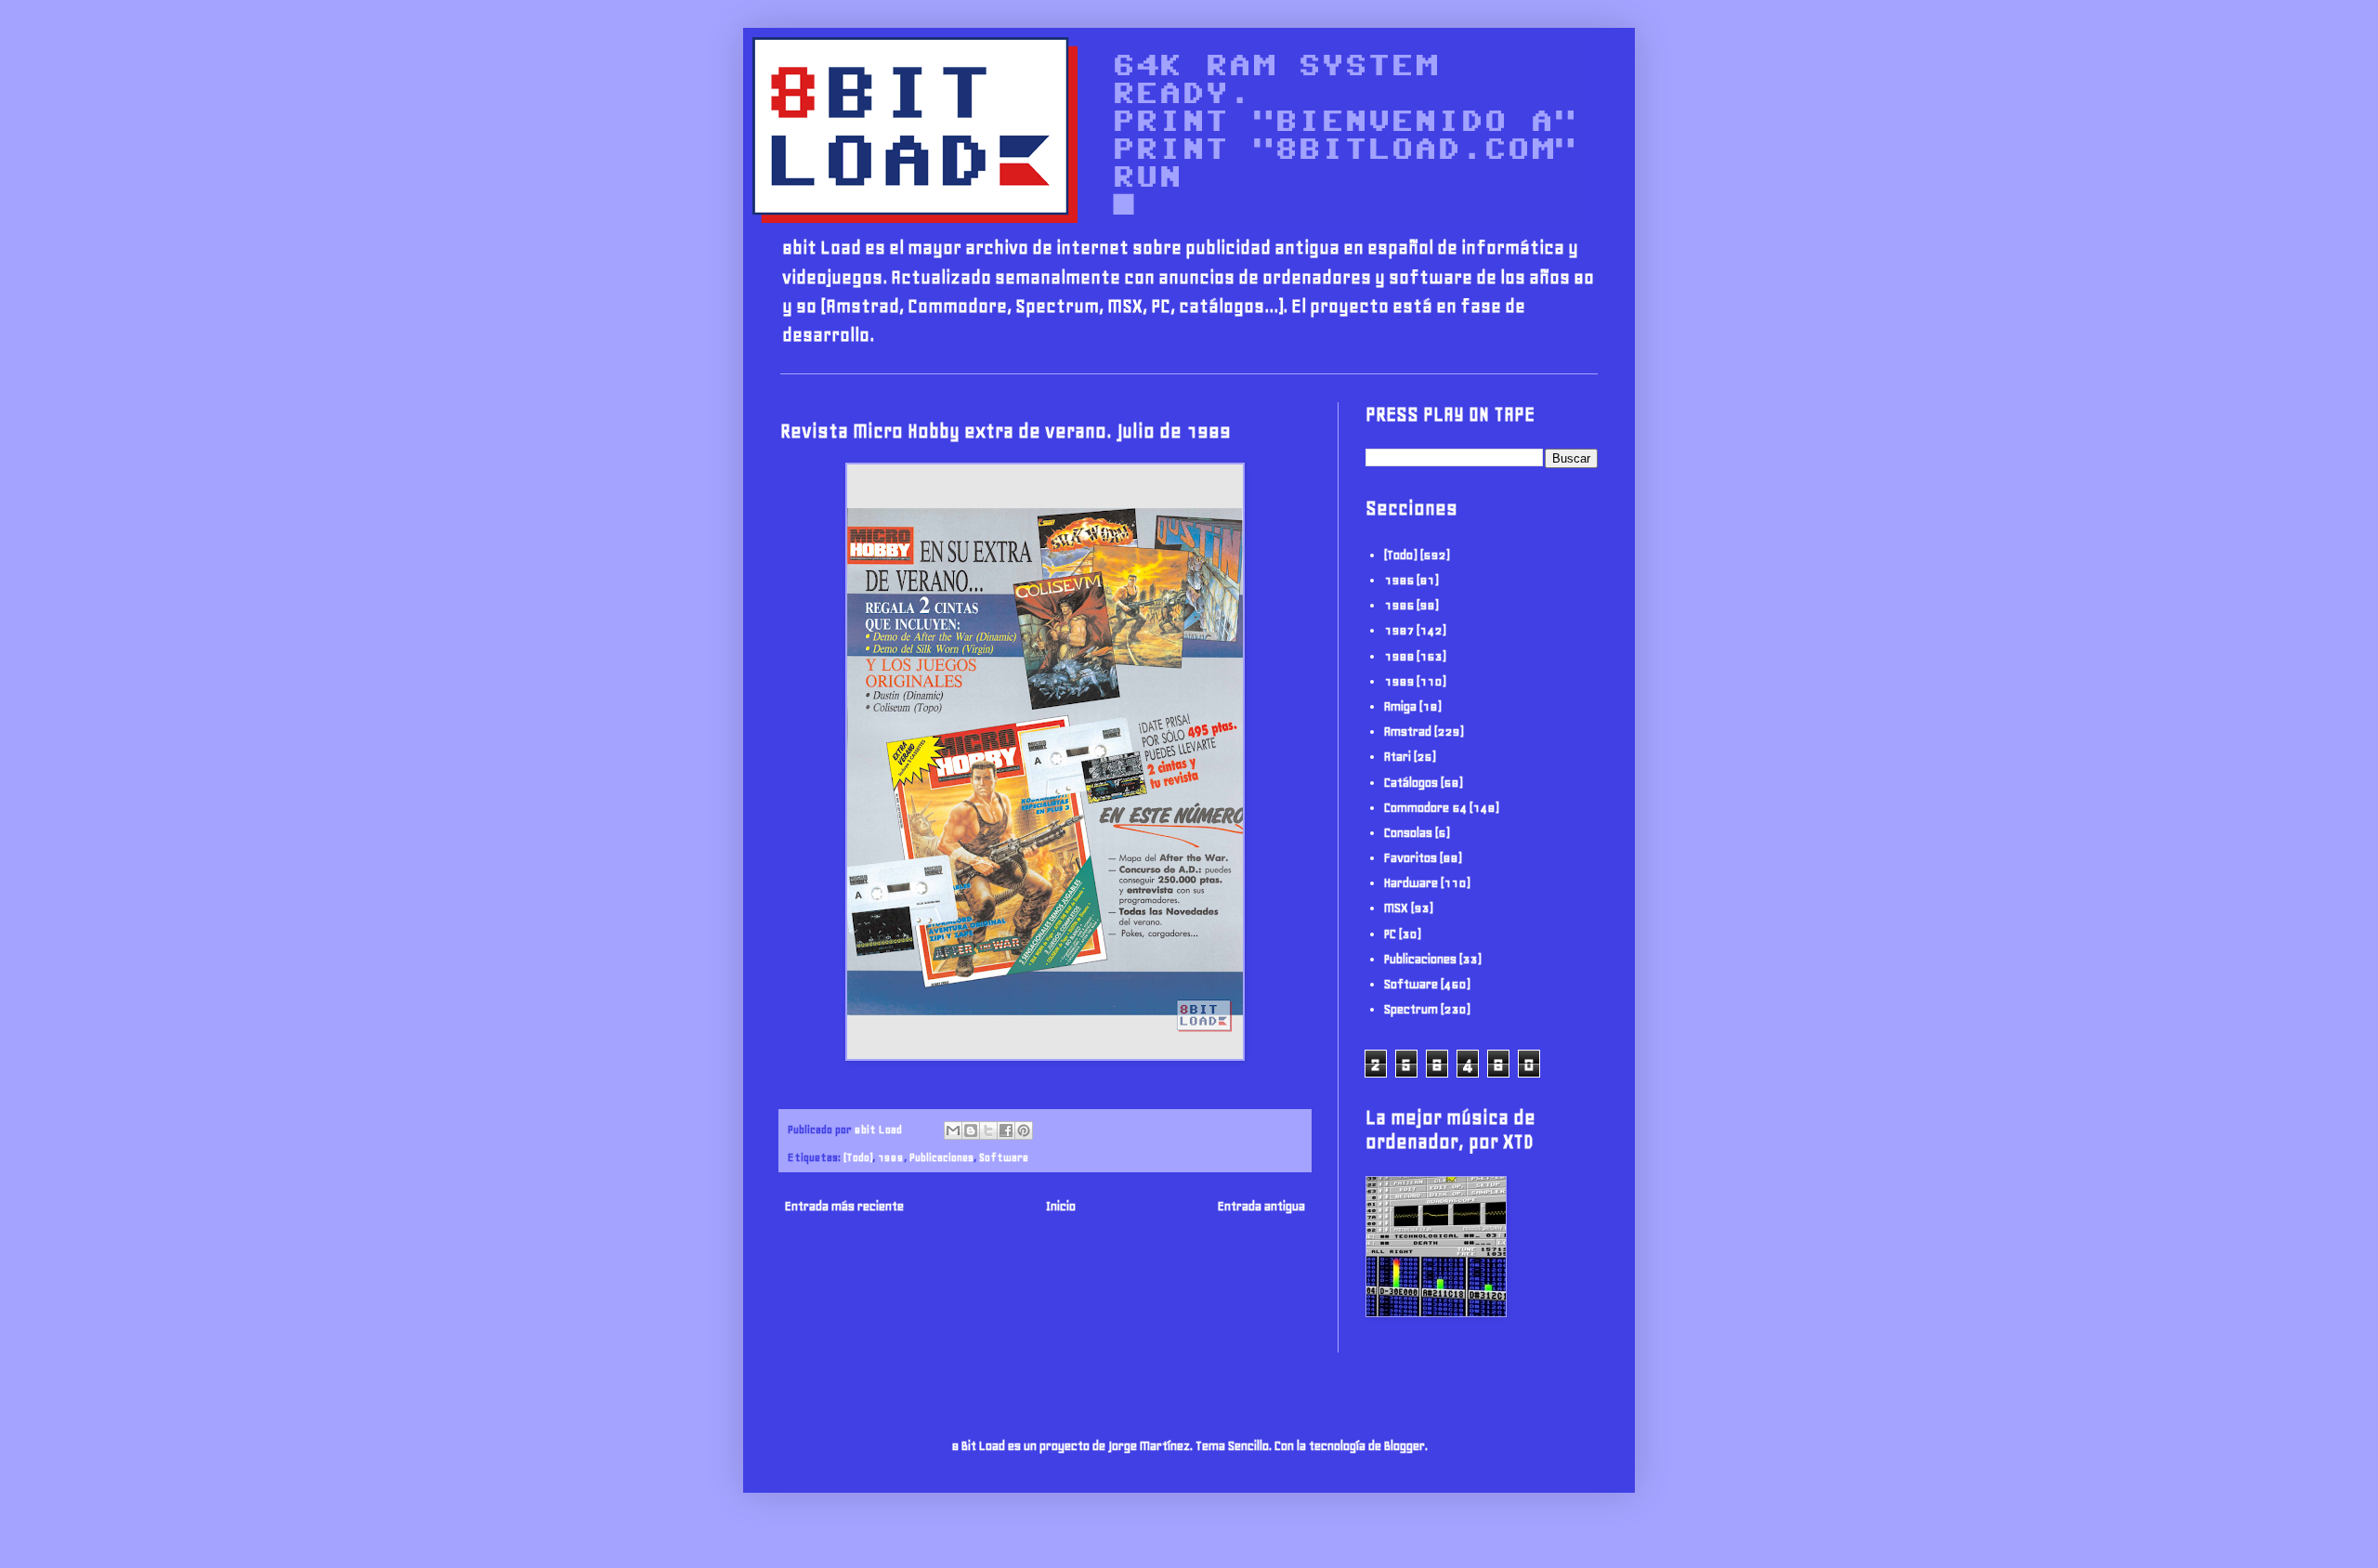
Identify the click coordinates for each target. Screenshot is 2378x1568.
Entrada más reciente (844, 1206)
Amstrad (1408, 732)
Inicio (1061, 1206)
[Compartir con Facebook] (1006, 1130)
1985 (1399, 580)
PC (1390, 934)
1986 (1399, 605)
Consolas (1408, 833)
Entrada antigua (1261, 1206)
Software (1004, 1157)
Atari (1398, 757)
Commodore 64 (1425, 808)
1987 (1399, 630)
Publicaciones (941, 1157)
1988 (1399, 656)
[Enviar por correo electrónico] (953, 1130)
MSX (1396, 908)
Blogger (1405, 1446)
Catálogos (1411, 783)
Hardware (1411, 883)
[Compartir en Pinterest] (1024, 1130)
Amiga (1400, 706)
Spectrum (1411, 1009)
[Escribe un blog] (971, 1130)
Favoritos (1411, 858)
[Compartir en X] (988, 1130)
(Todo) (858, 1157)
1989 (891, 1157)
